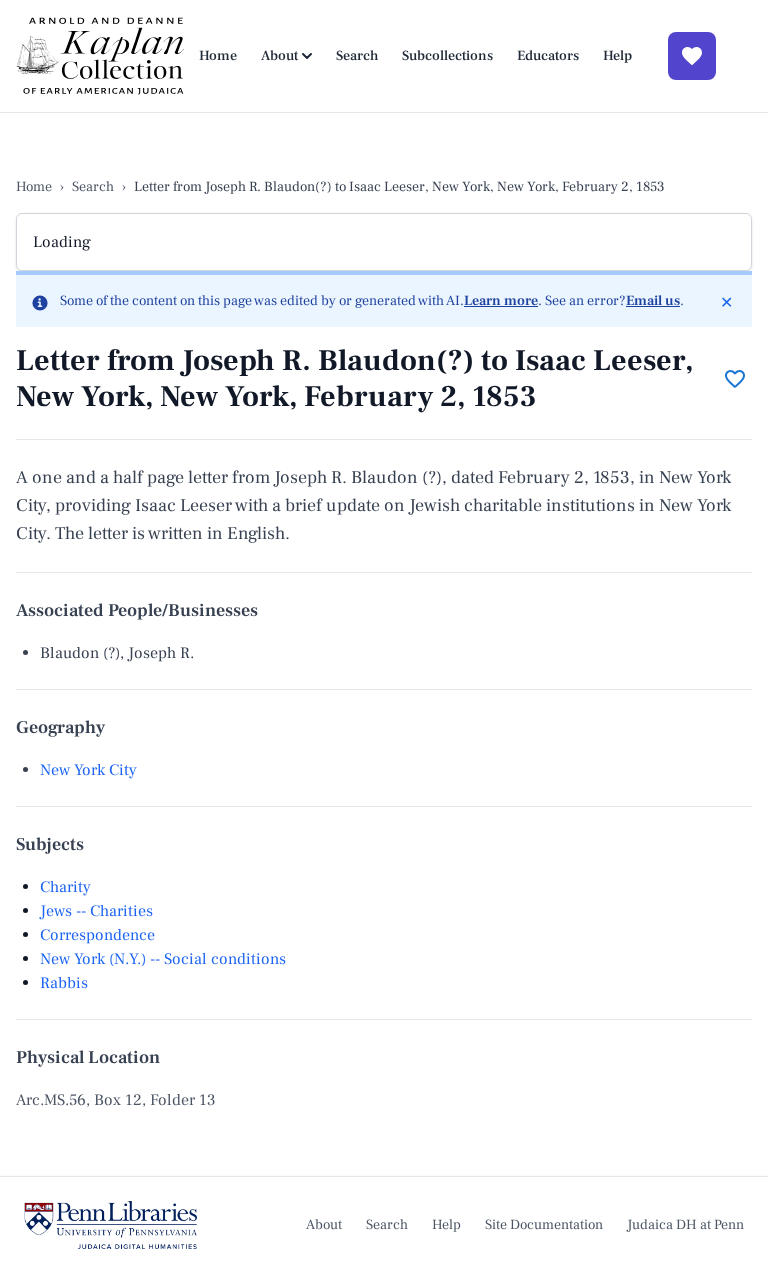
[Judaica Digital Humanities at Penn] (110, 1225)
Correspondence (97, 935)
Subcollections (447, 56)
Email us (653, 301)
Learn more (501, 301)
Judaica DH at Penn (685, 1225)
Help (617, 56)
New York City (88, 770)
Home (218, 56)
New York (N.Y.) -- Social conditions (163, 959)
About (279, 56)
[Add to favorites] (735, 379)
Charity (65, 887)
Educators (548, 56)
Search (357, 56)
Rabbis (64, 983)
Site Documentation (544, 1225)
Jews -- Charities (96, 911)
